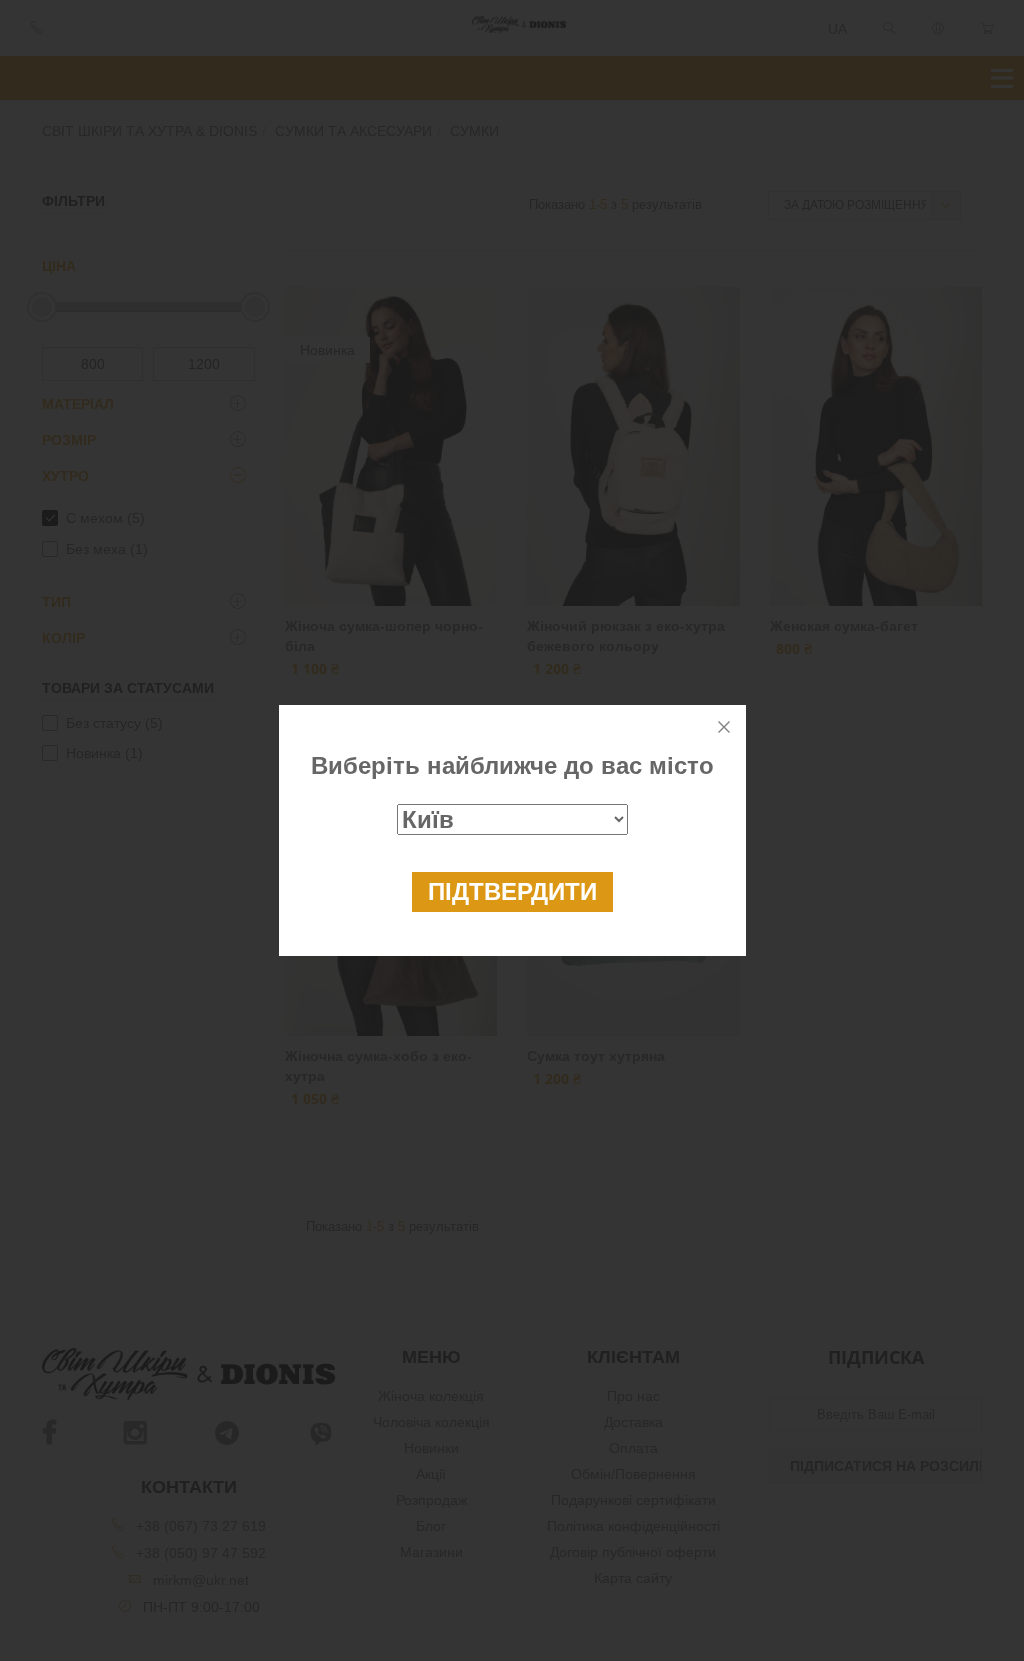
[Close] (724, 727)
